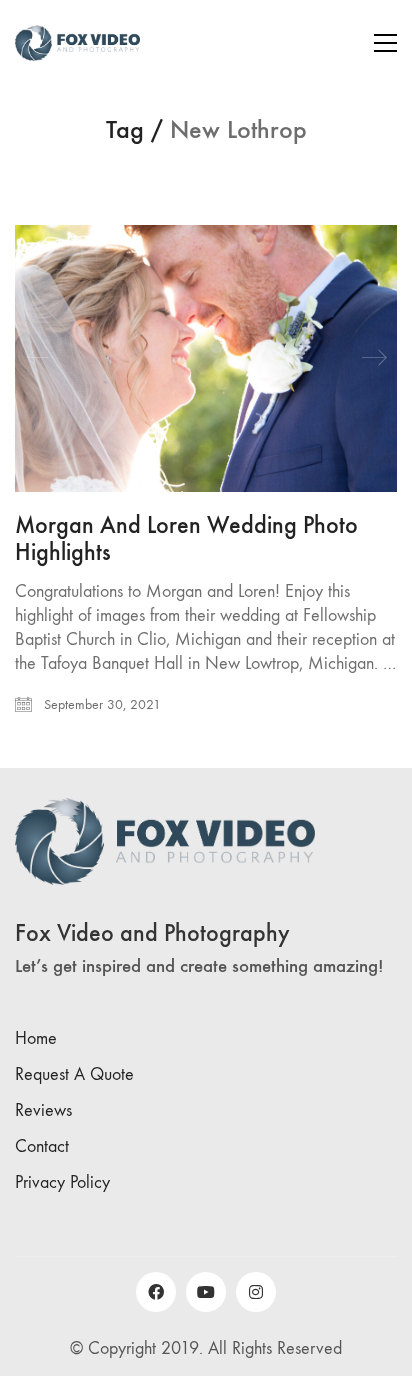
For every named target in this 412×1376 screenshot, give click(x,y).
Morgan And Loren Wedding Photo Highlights (186, 538)
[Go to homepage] (77, 43)
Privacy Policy (62, 1182)
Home (36, 1038)
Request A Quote (74, 1074)
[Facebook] (156, 1292)
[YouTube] (206, 1292)
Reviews (43, 1110)
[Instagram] (256, 1292)
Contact (42, 1146)
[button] (385, 43)
